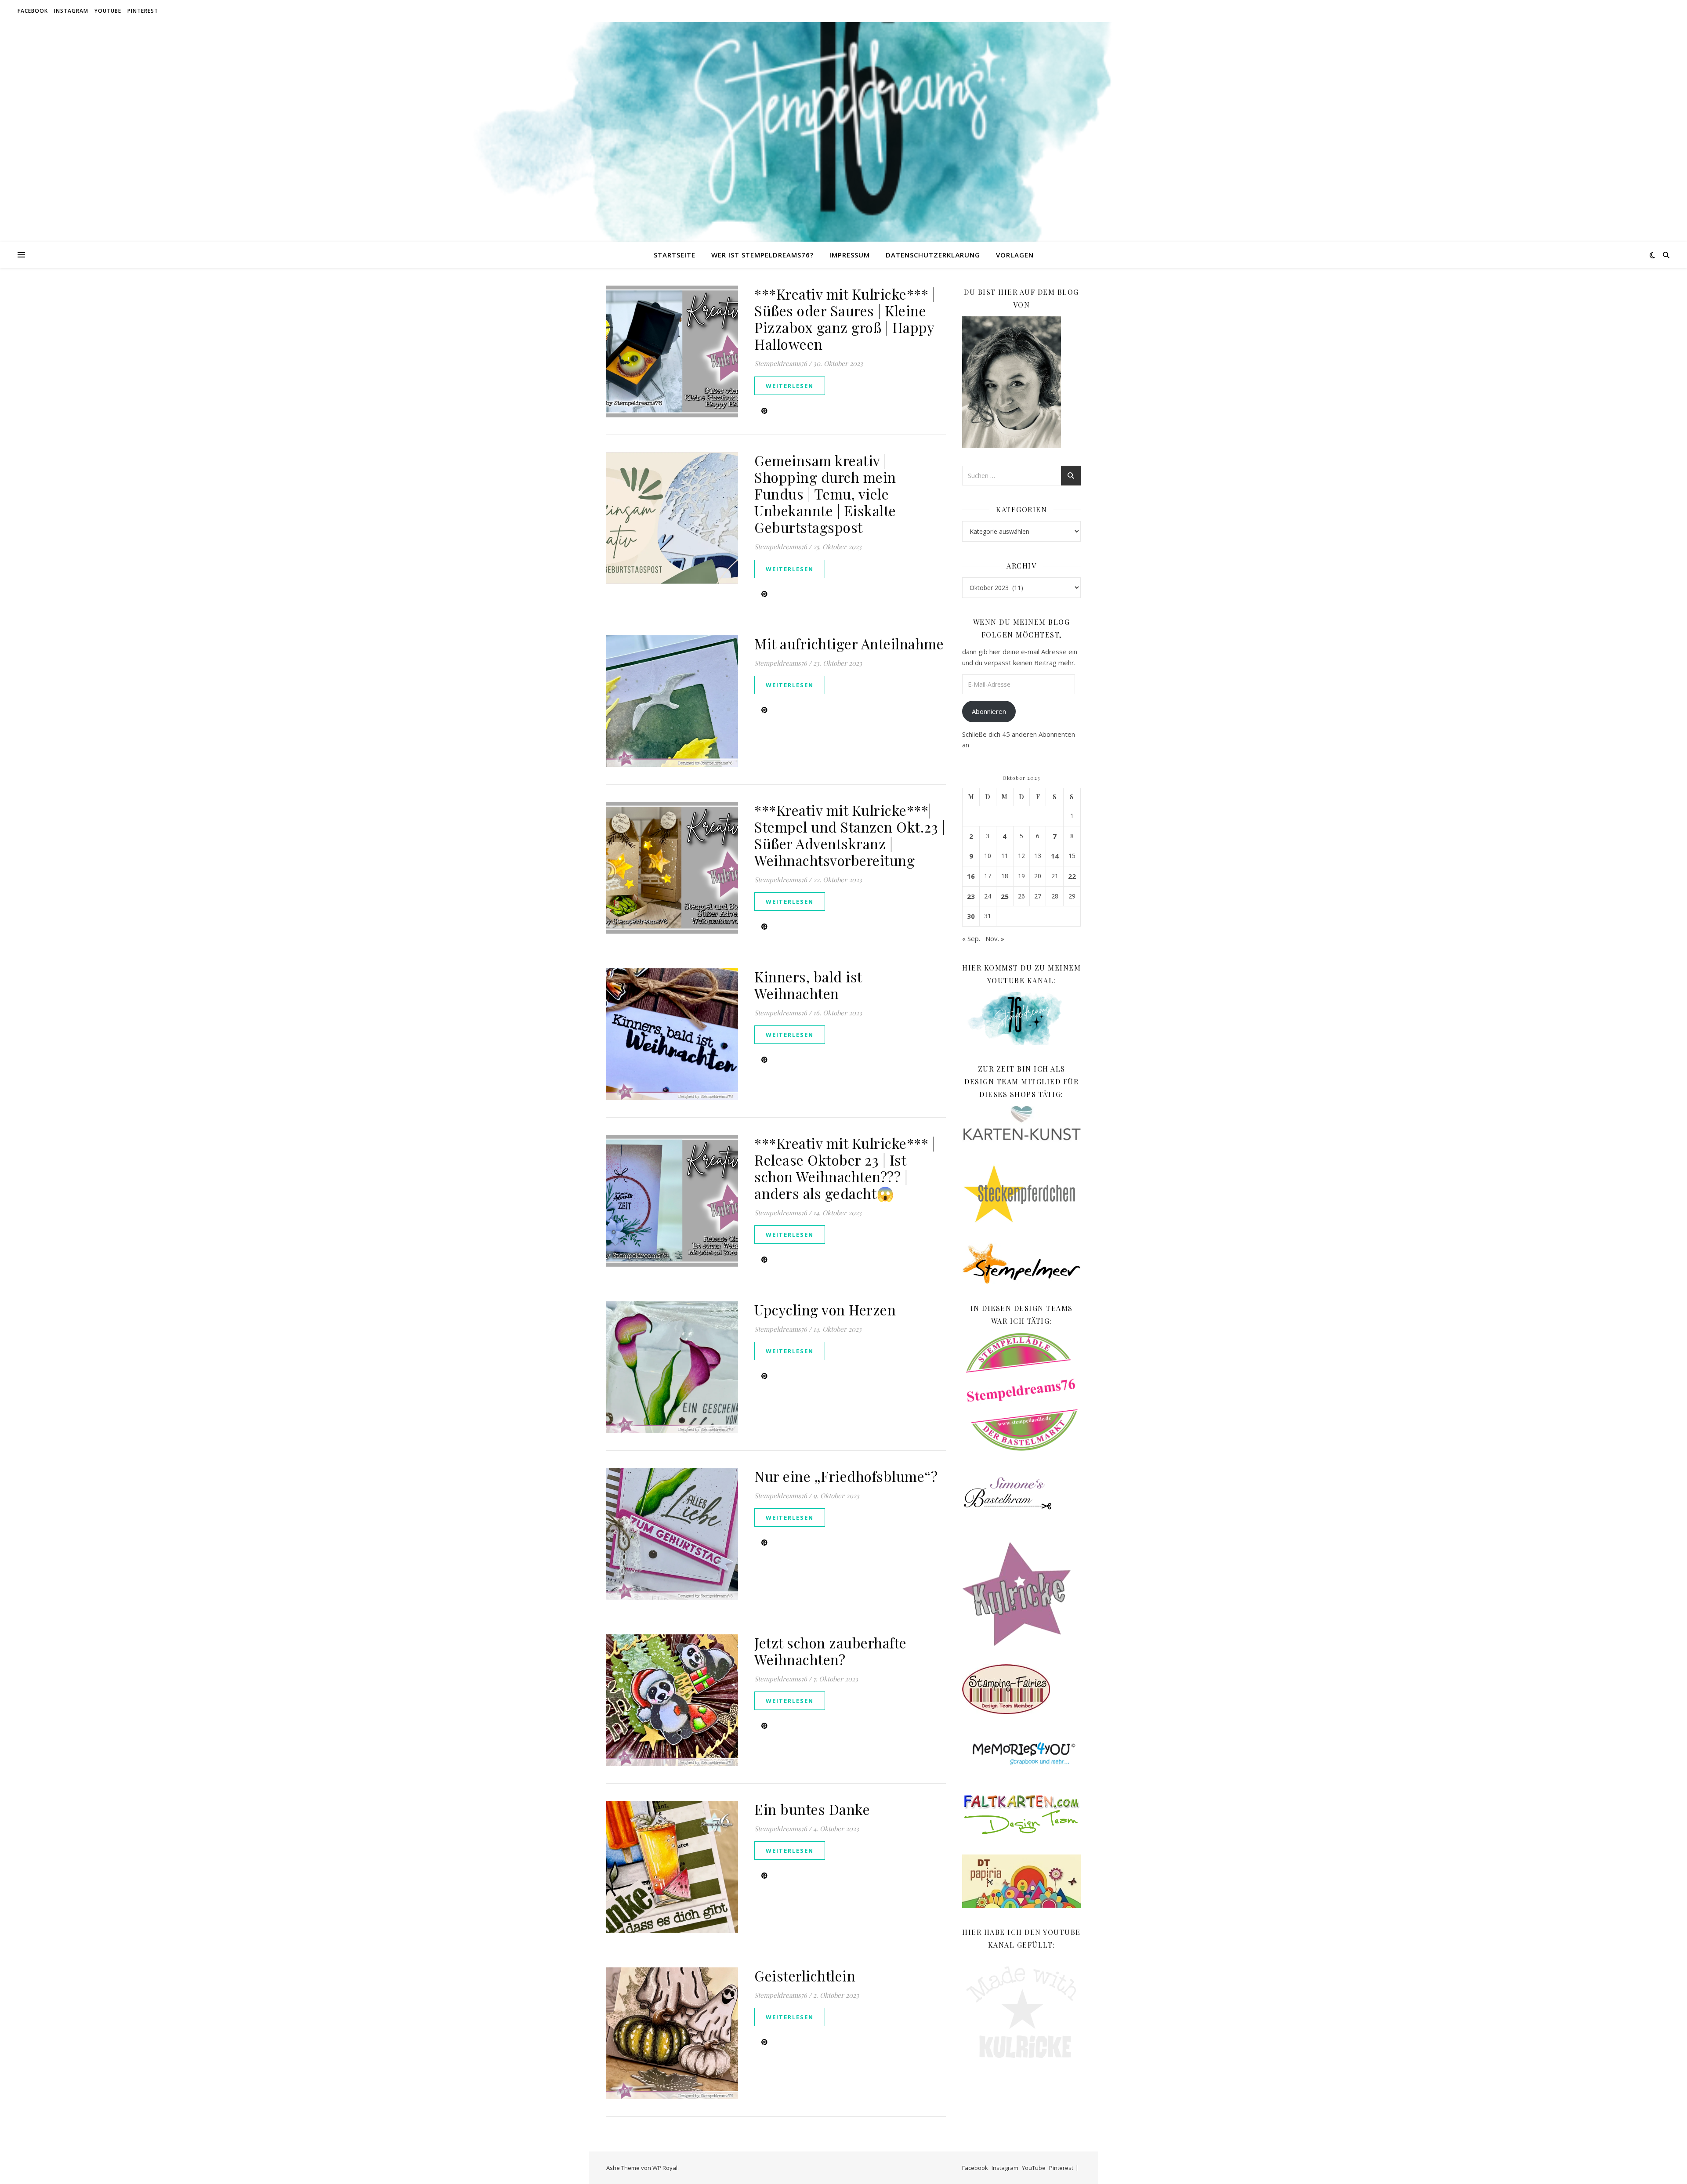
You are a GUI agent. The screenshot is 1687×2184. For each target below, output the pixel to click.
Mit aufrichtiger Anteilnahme (849, 643)
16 (971, 876)
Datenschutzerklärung (933, 255)
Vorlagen (1015, 255)
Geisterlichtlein (805, 1976)
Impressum (850, 255)
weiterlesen (790, 386)
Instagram (71, 11)
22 (1072, 876)
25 (1005, 896)
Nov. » (995, 938)
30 (971, 916)
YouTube (108, 11)
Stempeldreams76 (781, 363)
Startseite (675, 255)
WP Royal (665, 2168)
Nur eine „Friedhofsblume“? (846, 1476)
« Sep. (971, 938)
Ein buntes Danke (812, 1809)
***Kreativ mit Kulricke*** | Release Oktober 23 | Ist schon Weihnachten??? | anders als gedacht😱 (845, 1168)
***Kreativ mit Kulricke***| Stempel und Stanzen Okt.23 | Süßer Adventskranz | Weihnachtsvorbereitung (850, 835)
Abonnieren (989, 711)
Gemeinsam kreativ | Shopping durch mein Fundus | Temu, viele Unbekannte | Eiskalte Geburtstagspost (825, 494)
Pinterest (143, 11)
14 (1055, 856)
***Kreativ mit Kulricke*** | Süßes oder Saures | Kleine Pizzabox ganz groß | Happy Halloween (845, 319)
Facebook (33, 11)
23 (971, 896)
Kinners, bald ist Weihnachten (808, 985)
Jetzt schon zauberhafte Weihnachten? (831, 1651)
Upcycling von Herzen (825, 1309)
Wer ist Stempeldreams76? (762, 255)
